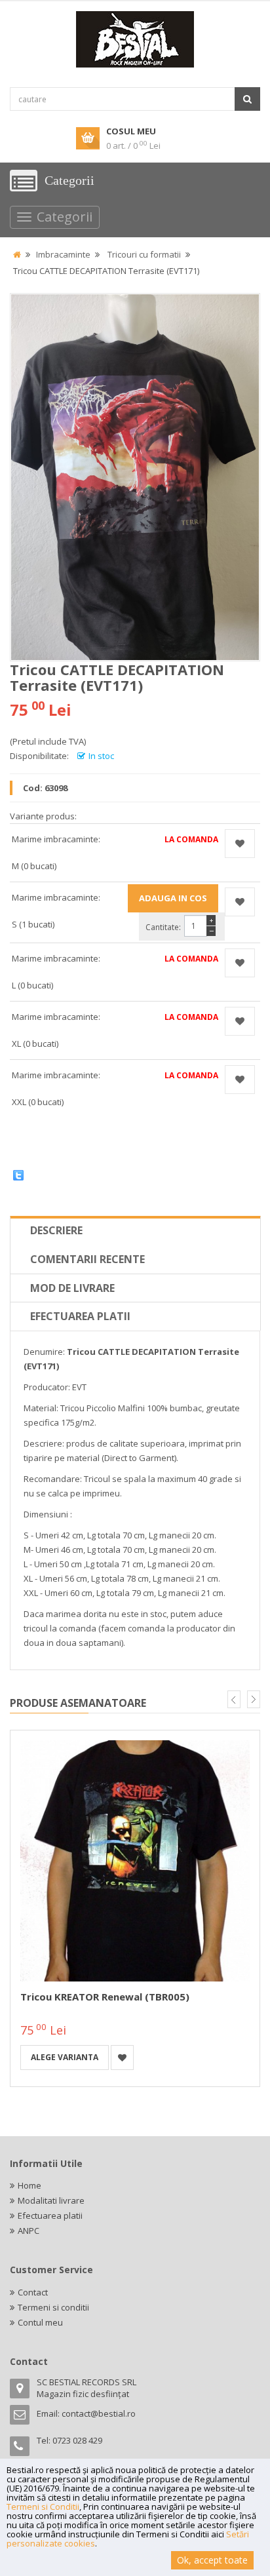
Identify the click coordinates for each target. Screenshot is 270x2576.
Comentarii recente (87, 1259)
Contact (33, 2292)
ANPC (29, 2231)
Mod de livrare (72, 1288)
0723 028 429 (77, 2440)
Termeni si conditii (53, 2307)
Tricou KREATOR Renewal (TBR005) (105, 1997)
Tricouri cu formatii (144, 254)
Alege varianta (65, 2057)
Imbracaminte (63, 254)
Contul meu (40, 2322)
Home (29, 2185)
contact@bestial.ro (99, 2413)
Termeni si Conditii (43, 2507)
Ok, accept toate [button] (212, 2560)
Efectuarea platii (80, 1316)
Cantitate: (163, 927)
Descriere (56, 1230)
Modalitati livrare (51, 2200)
